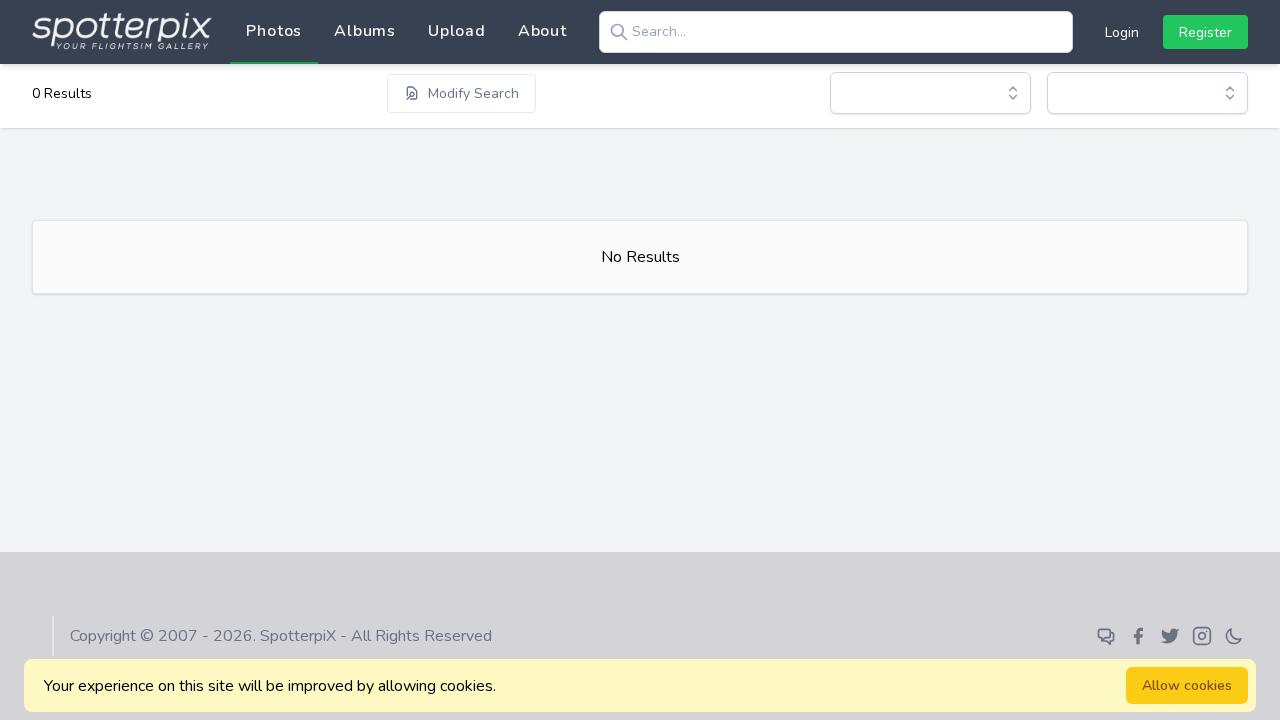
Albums (365, 31)
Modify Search (473, 93)
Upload (457, 31)
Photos (274, 31)
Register (1205, 32)
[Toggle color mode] (1234, 636)
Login (1122, 32)
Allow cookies (1187, 685)
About (542, 31)
